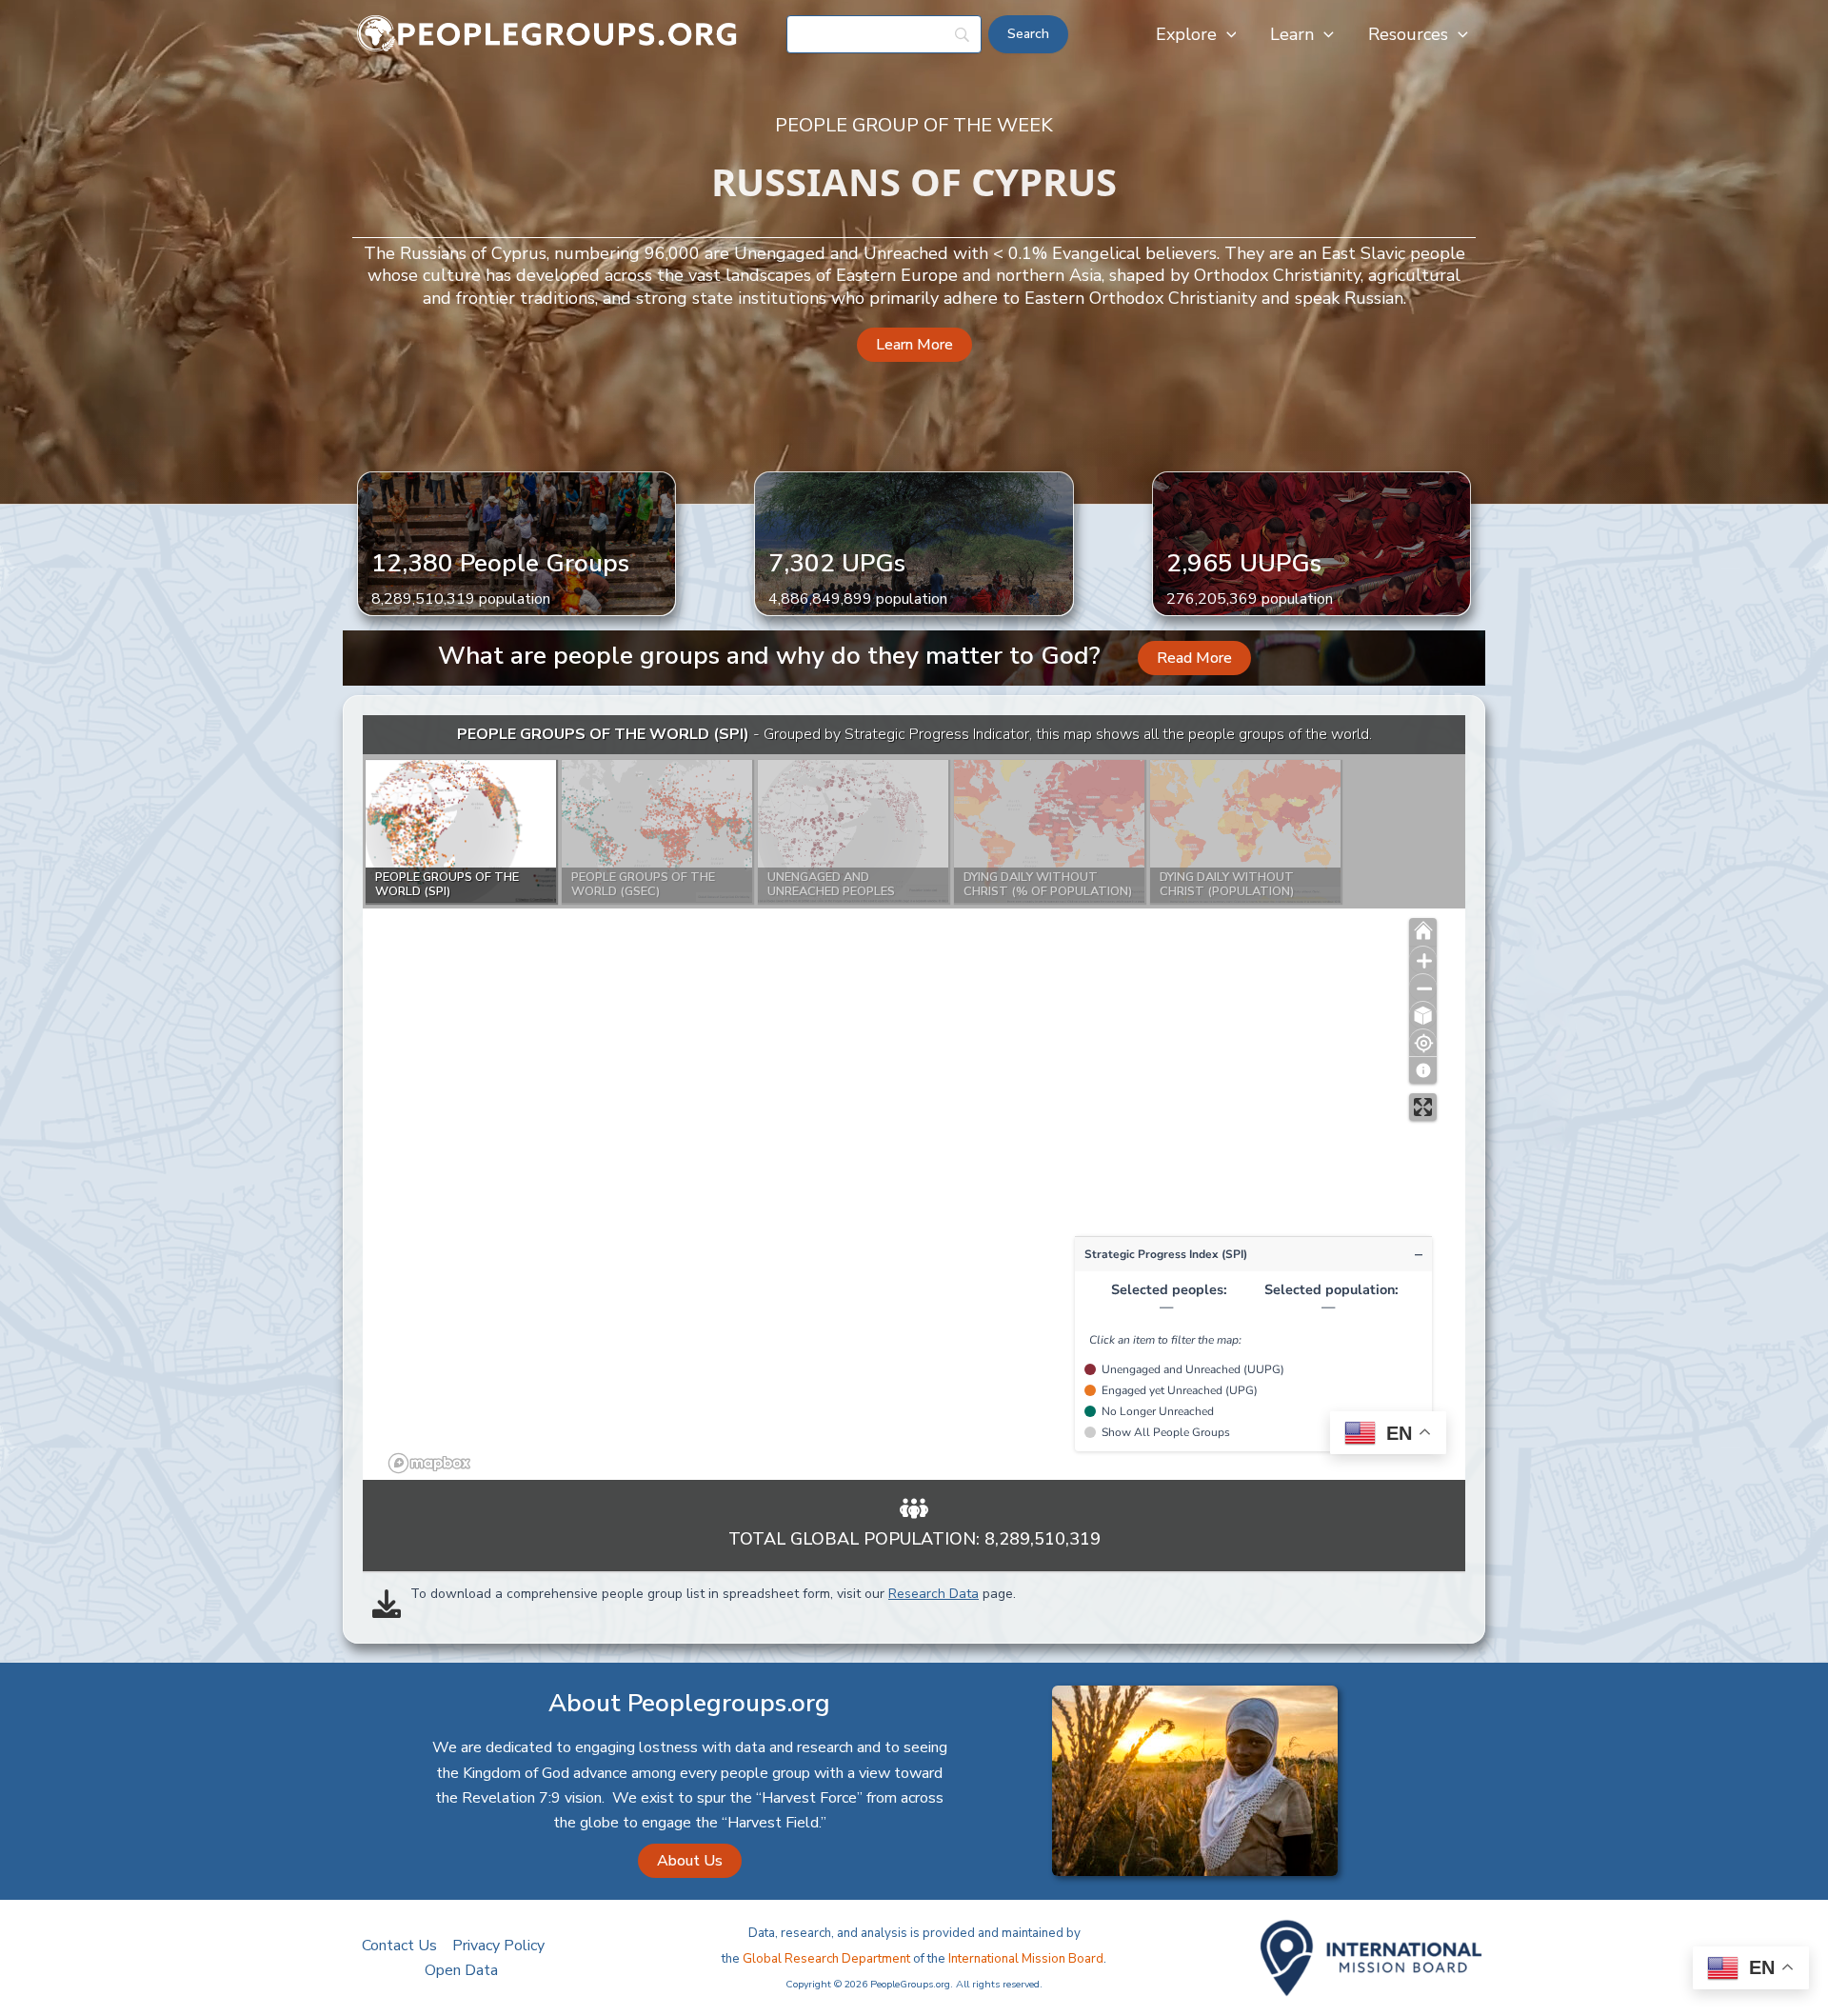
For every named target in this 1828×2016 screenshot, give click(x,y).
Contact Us (399, 1946)
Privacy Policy (498, 1946)
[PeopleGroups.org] (547, 33)
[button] (1227, 34)
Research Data (934, 1594)
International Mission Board (1026, 1959)
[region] (914, 1098)
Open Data (461, 1970)
